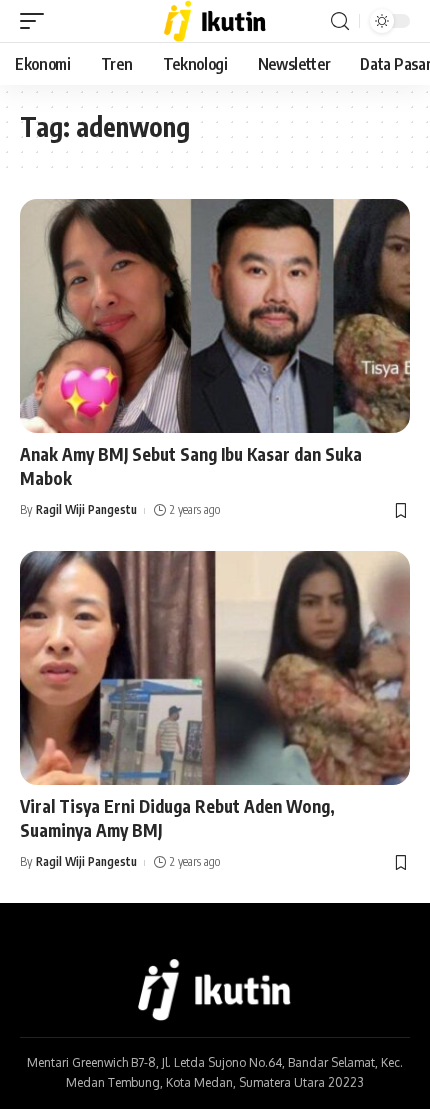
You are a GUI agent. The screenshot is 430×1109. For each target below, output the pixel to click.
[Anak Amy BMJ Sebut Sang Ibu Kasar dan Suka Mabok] (215, 316)
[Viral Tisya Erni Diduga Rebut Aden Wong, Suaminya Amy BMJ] (215, 668)
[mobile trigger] (37, 21)
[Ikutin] (215, 21)
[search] (340, 21)
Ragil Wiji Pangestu (86, 509)
